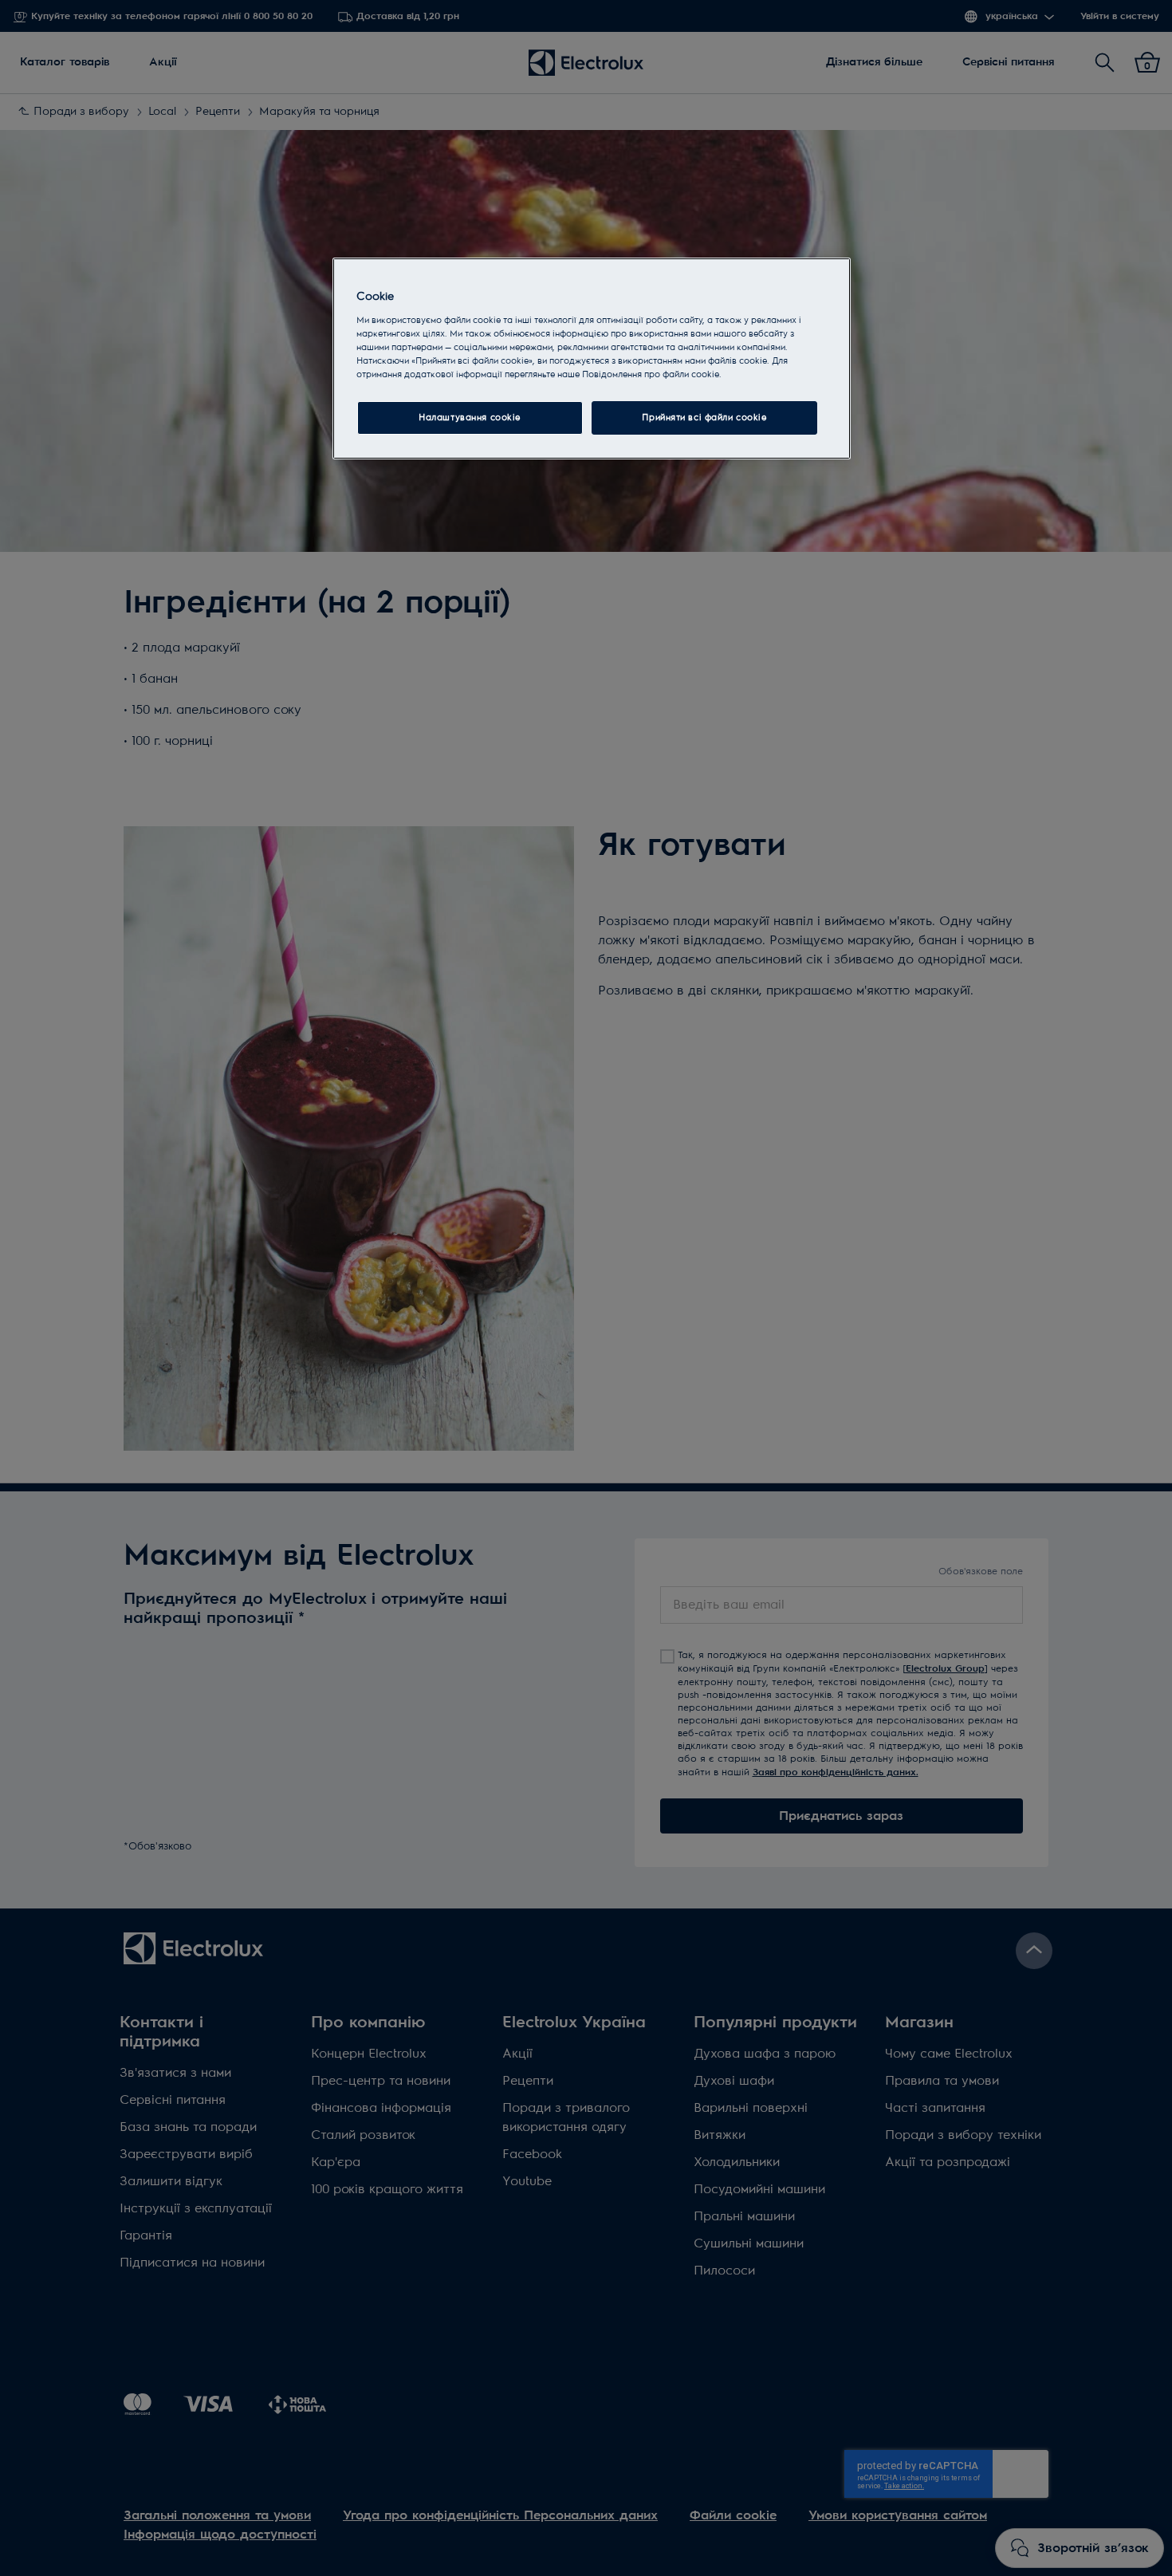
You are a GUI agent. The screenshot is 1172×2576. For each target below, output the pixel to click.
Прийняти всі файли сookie (704, 418)
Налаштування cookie (470, 418)
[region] (592, 358)
